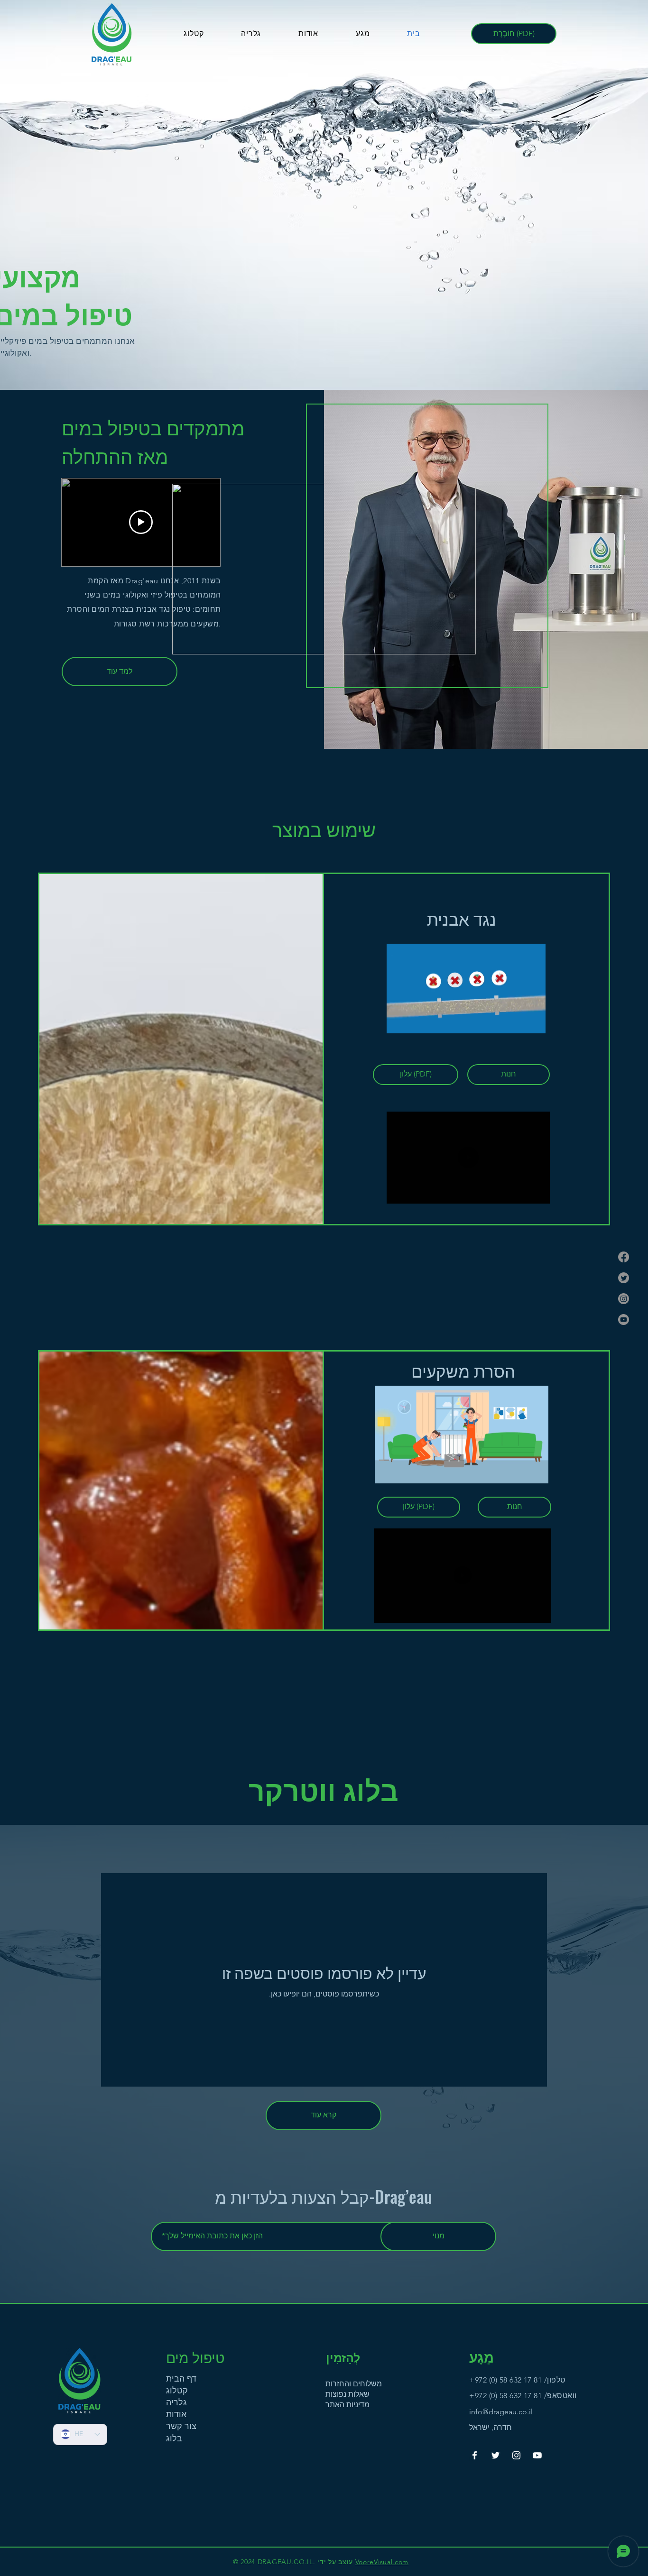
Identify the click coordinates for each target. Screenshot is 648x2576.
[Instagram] (624, 1299)
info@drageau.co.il (501, 2412)
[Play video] (141, 522)
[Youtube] (624, 1320)
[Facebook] (624, 1257)
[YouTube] (537, 2455)
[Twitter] (624, 1278)
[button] (324, 644)
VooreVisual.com (382, 2562)
